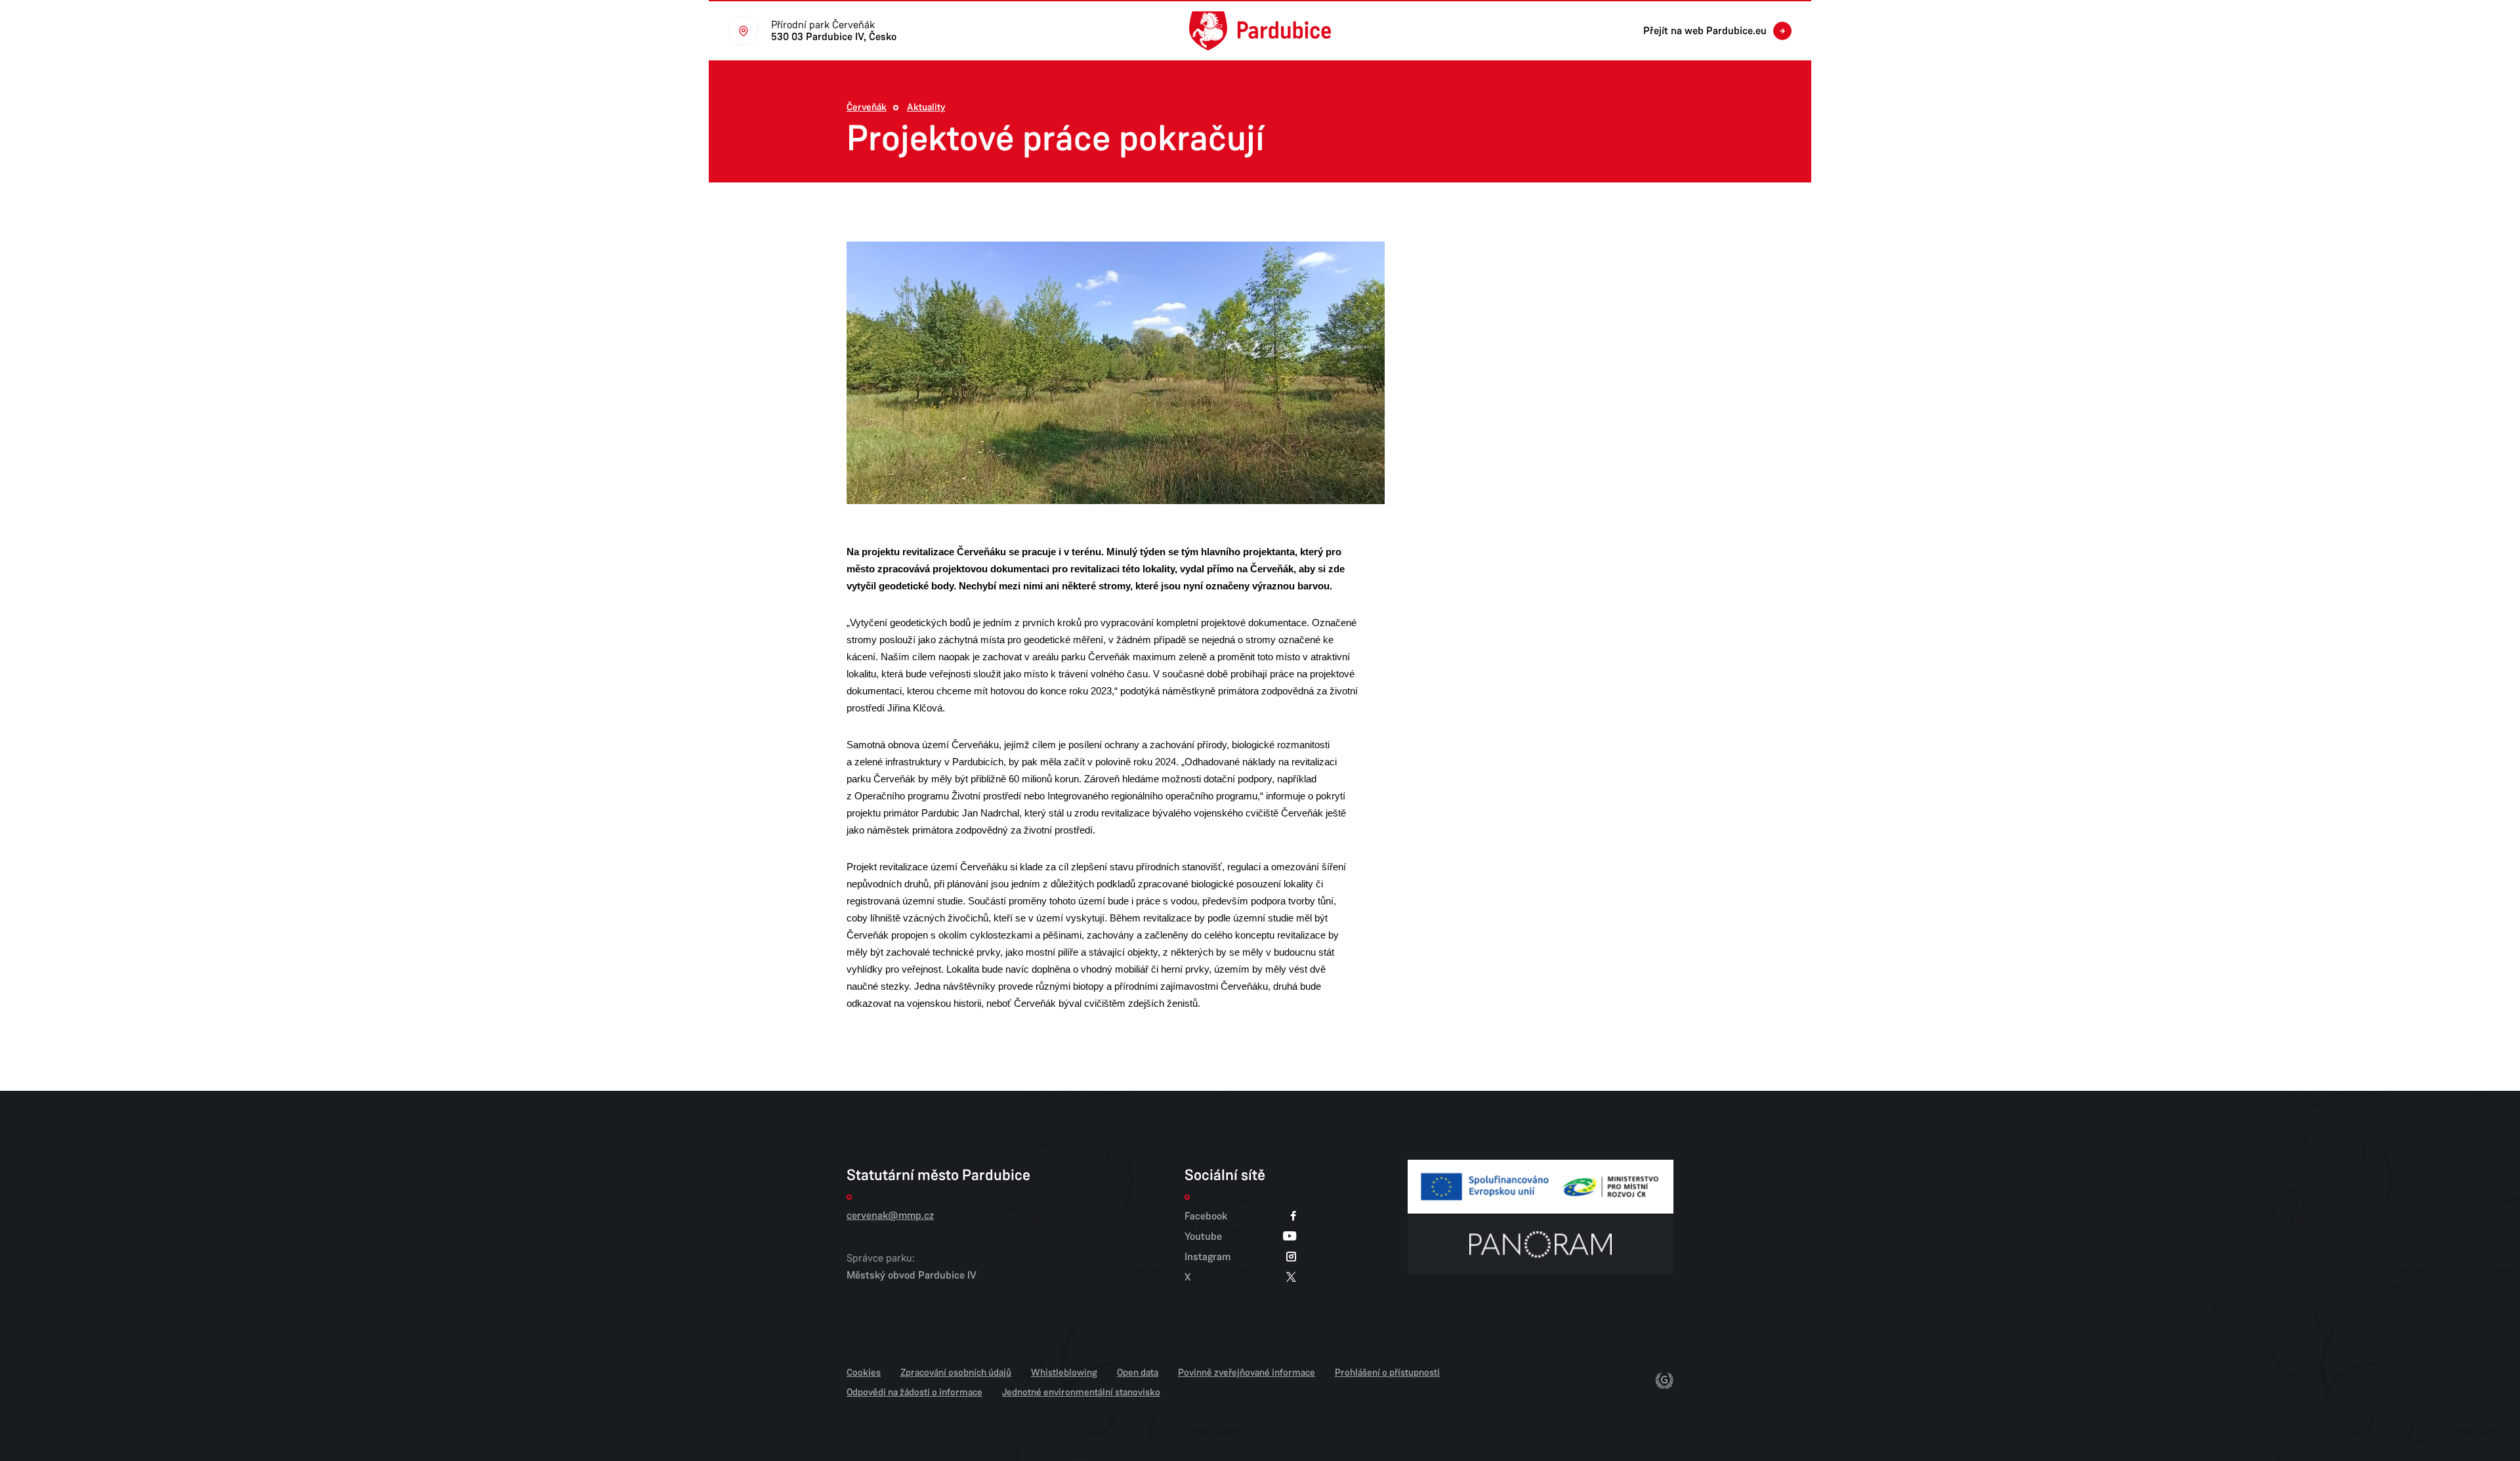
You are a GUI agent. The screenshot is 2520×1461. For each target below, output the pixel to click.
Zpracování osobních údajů (956, 1372)
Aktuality (926, 107)
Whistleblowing (1064, 1372)
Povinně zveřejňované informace (1247, 1372)
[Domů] (1260, 31)
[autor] (1664, 1383)
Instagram (1207, 1257)
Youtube (1203, 1236)
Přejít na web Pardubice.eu (1705, 31)
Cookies (864, 1372)
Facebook (1206, 1216)
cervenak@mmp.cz (890, 1216)
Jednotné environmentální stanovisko (1081, 1392)
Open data (1138, 1372)
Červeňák (867, 107)
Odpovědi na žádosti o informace (914, 1392)
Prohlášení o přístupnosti (1387, 1372)
